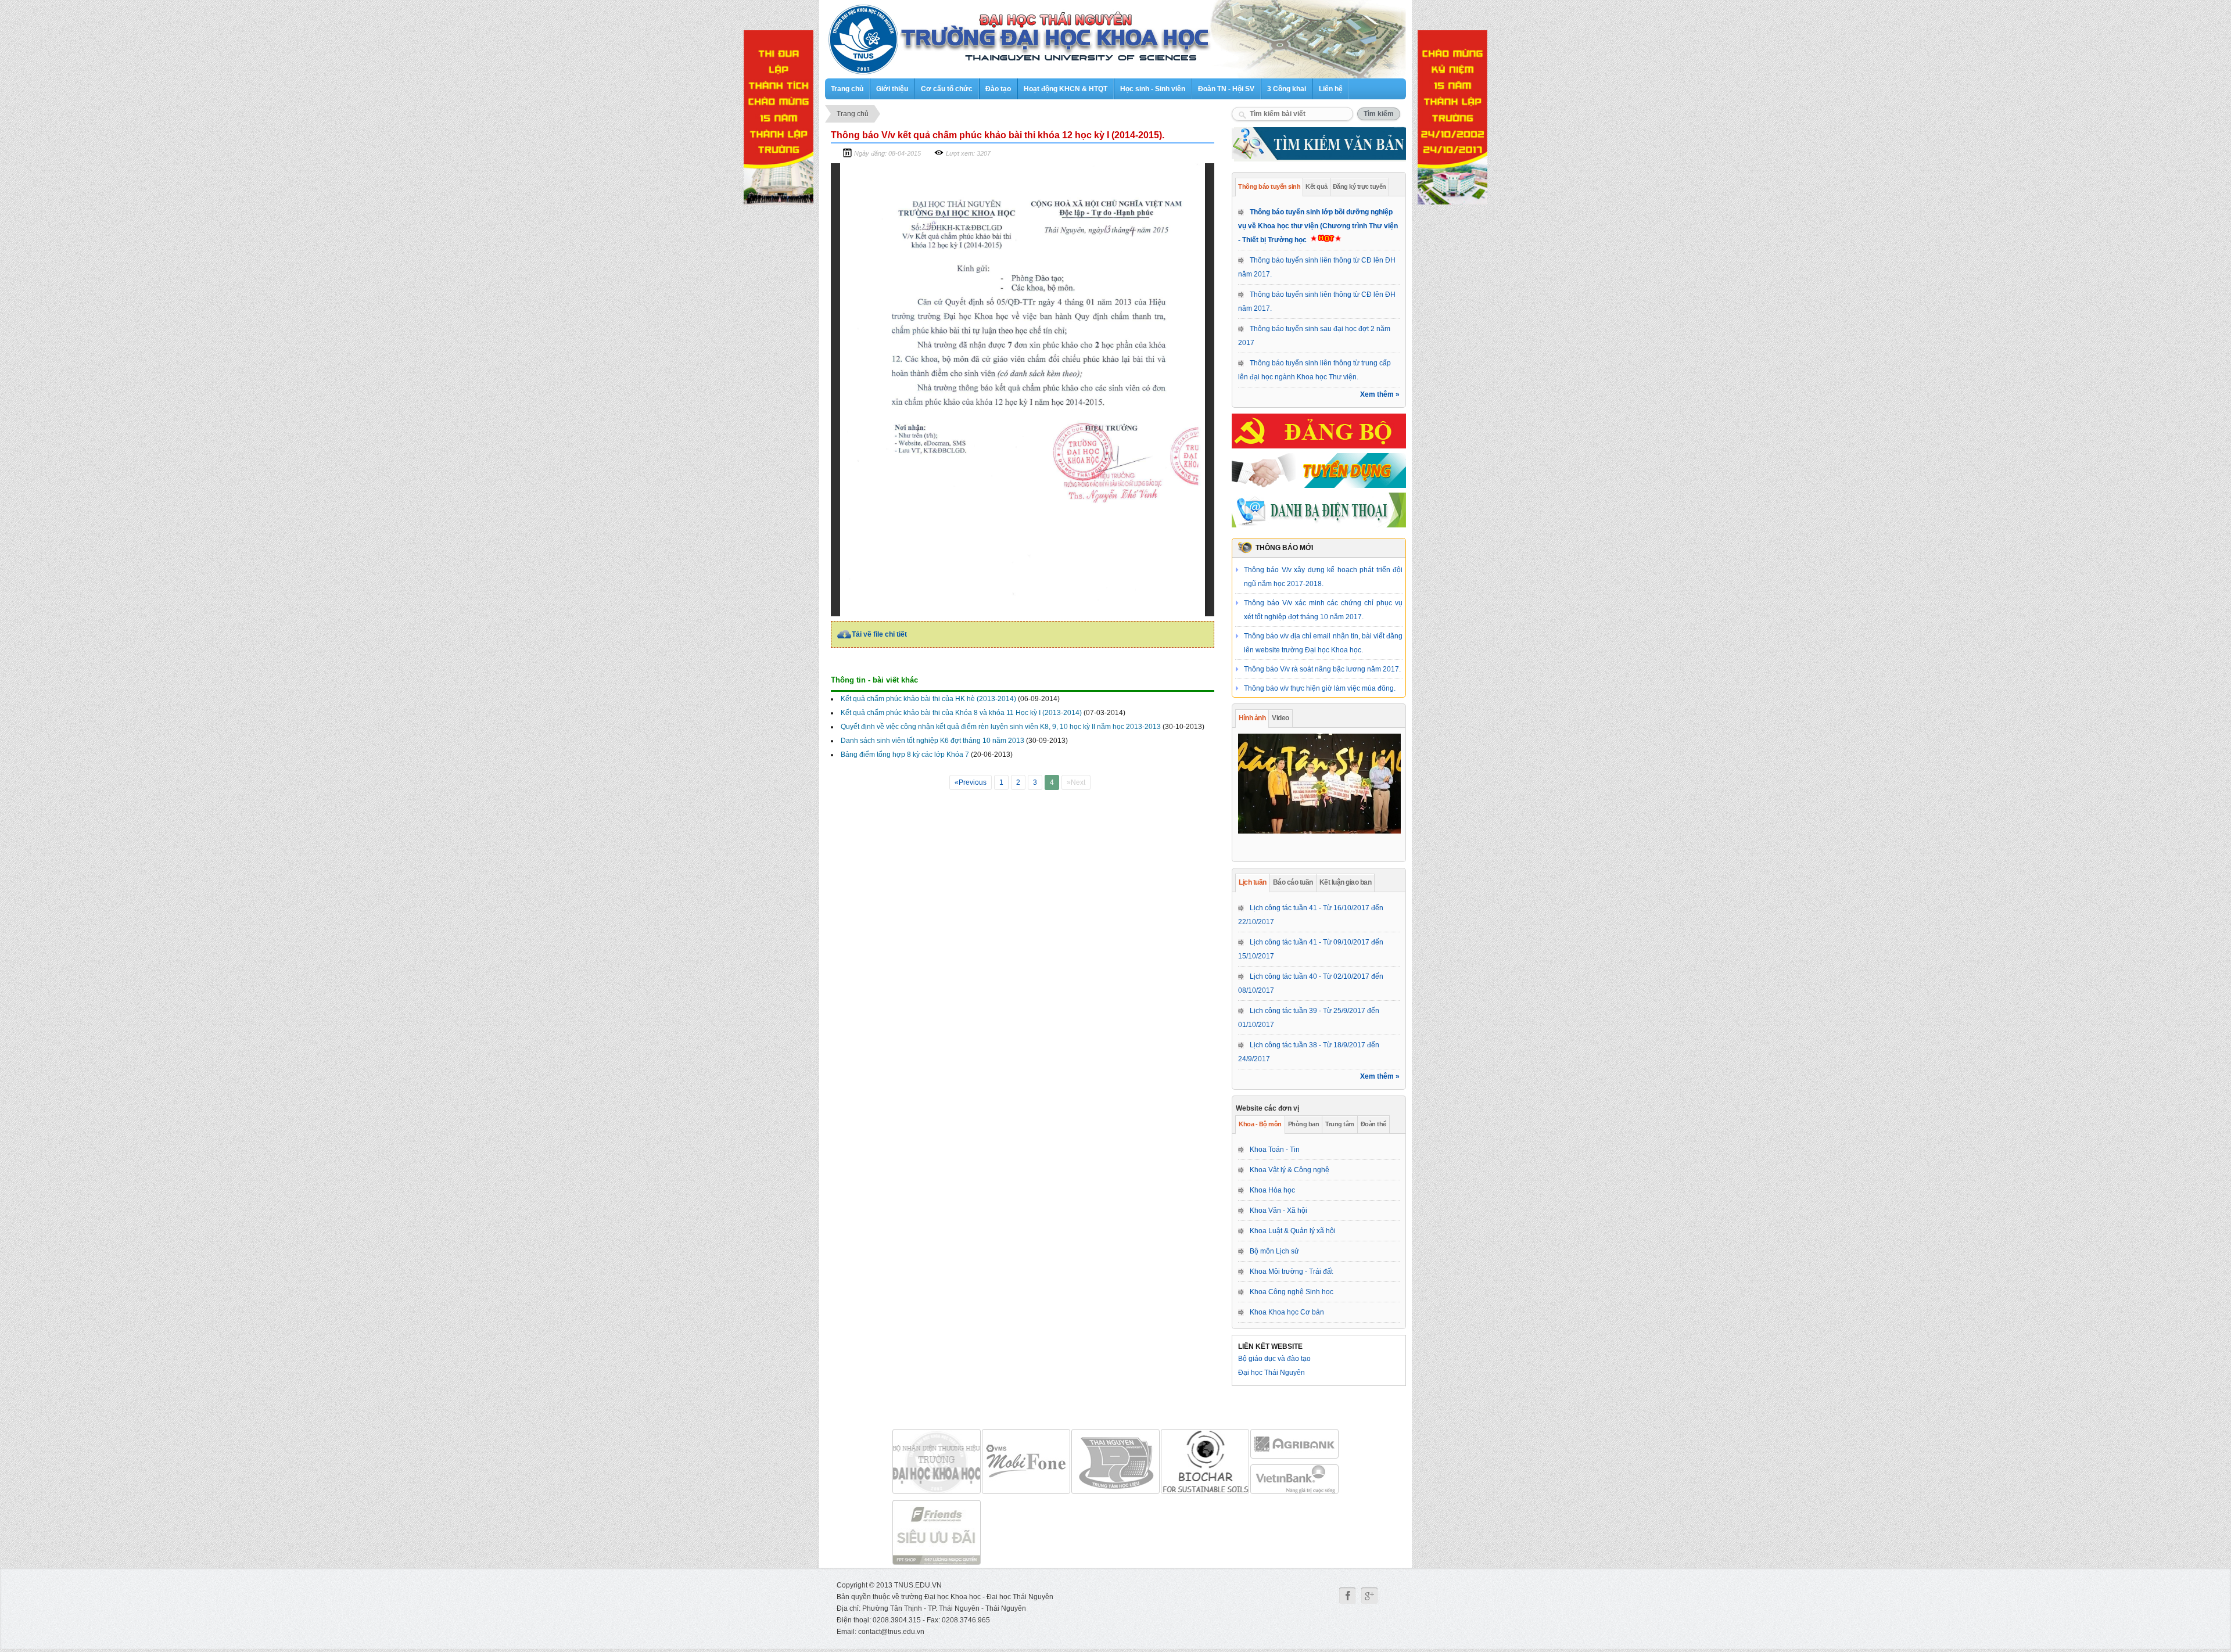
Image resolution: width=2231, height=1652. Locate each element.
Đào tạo (998, 89)
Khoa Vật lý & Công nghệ (1290, 1170)
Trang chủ (847, 89)
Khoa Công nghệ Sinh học (1292, 1292)
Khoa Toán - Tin (1275, 1150)
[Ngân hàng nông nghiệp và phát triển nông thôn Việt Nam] (1294, 1444)
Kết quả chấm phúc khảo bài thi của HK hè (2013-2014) (928, 699)
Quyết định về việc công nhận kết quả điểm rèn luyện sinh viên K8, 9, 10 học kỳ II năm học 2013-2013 (1001, 727)
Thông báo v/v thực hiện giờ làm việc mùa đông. (1320, 655)
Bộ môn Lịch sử (1274, 1251)
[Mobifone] (937, 1461)
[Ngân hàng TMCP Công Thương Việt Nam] (1294, 1479)
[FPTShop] (937, 1532)
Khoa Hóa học (1272, 1190)
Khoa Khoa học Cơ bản (1287, 1312)
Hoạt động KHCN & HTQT (1066, 89)
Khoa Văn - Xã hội (1278, 1211)
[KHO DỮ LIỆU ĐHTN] (1115, 1461)
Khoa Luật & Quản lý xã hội (1293, 1231)
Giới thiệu (892, 89)
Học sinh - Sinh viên (1153, 89)
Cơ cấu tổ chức (947, 89)
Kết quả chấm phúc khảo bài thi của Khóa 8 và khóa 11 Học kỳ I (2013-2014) (961, 713)
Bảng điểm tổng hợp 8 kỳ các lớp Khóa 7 (905, 755)
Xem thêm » (1380, 394)
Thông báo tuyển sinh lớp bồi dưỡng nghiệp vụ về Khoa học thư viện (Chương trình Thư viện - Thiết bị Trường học (1318, 226)
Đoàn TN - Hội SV (1226, 89)
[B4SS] (1205, 1461)
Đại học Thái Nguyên (1271, 1373)
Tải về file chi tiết (879, 634)
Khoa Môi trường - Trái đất (1291, 1272)
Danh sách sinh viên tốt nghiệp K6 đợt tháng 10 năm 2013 (932, 741)
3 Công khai (1287, 89)
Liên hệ (1331, 89)
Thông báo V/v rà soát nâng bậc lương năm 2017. (1322, 636)
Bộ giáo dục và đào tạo (1274, 1359)
